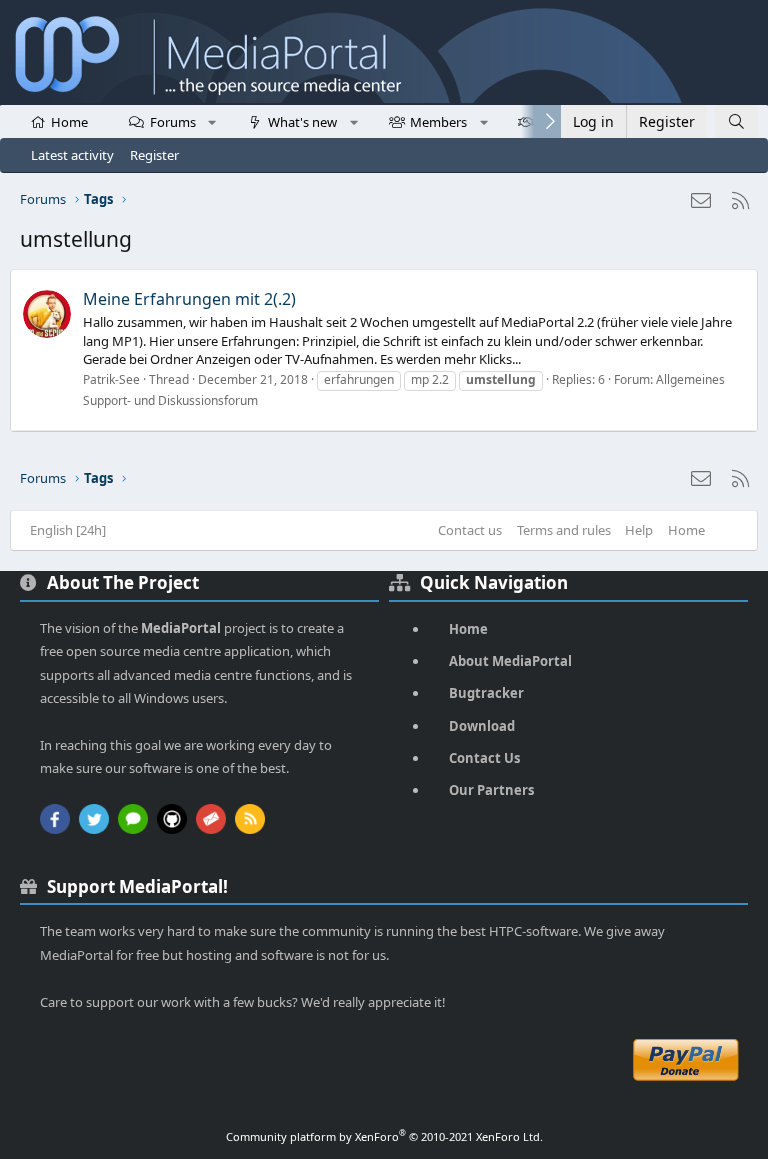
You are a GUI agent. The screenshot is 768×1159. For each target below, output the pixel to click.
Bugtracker (486, 693)
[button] (212, 121)
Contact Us (484, 758)
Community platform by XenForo (384, 1136)
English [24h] (68, 530)
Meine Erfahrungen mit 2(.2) (189, 299)
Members (438, 122)
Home (69, 122)
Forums (173, 122)
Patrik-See (111, 379)
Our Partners (491, 790)
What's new (302, 122)
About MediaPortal (510, 661)
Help (639, 530)
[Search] (736, 121)
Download (482, 726)
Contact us (470, 530)
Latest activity (72, 155)
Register (154, 155)
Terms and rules (564, 530)
